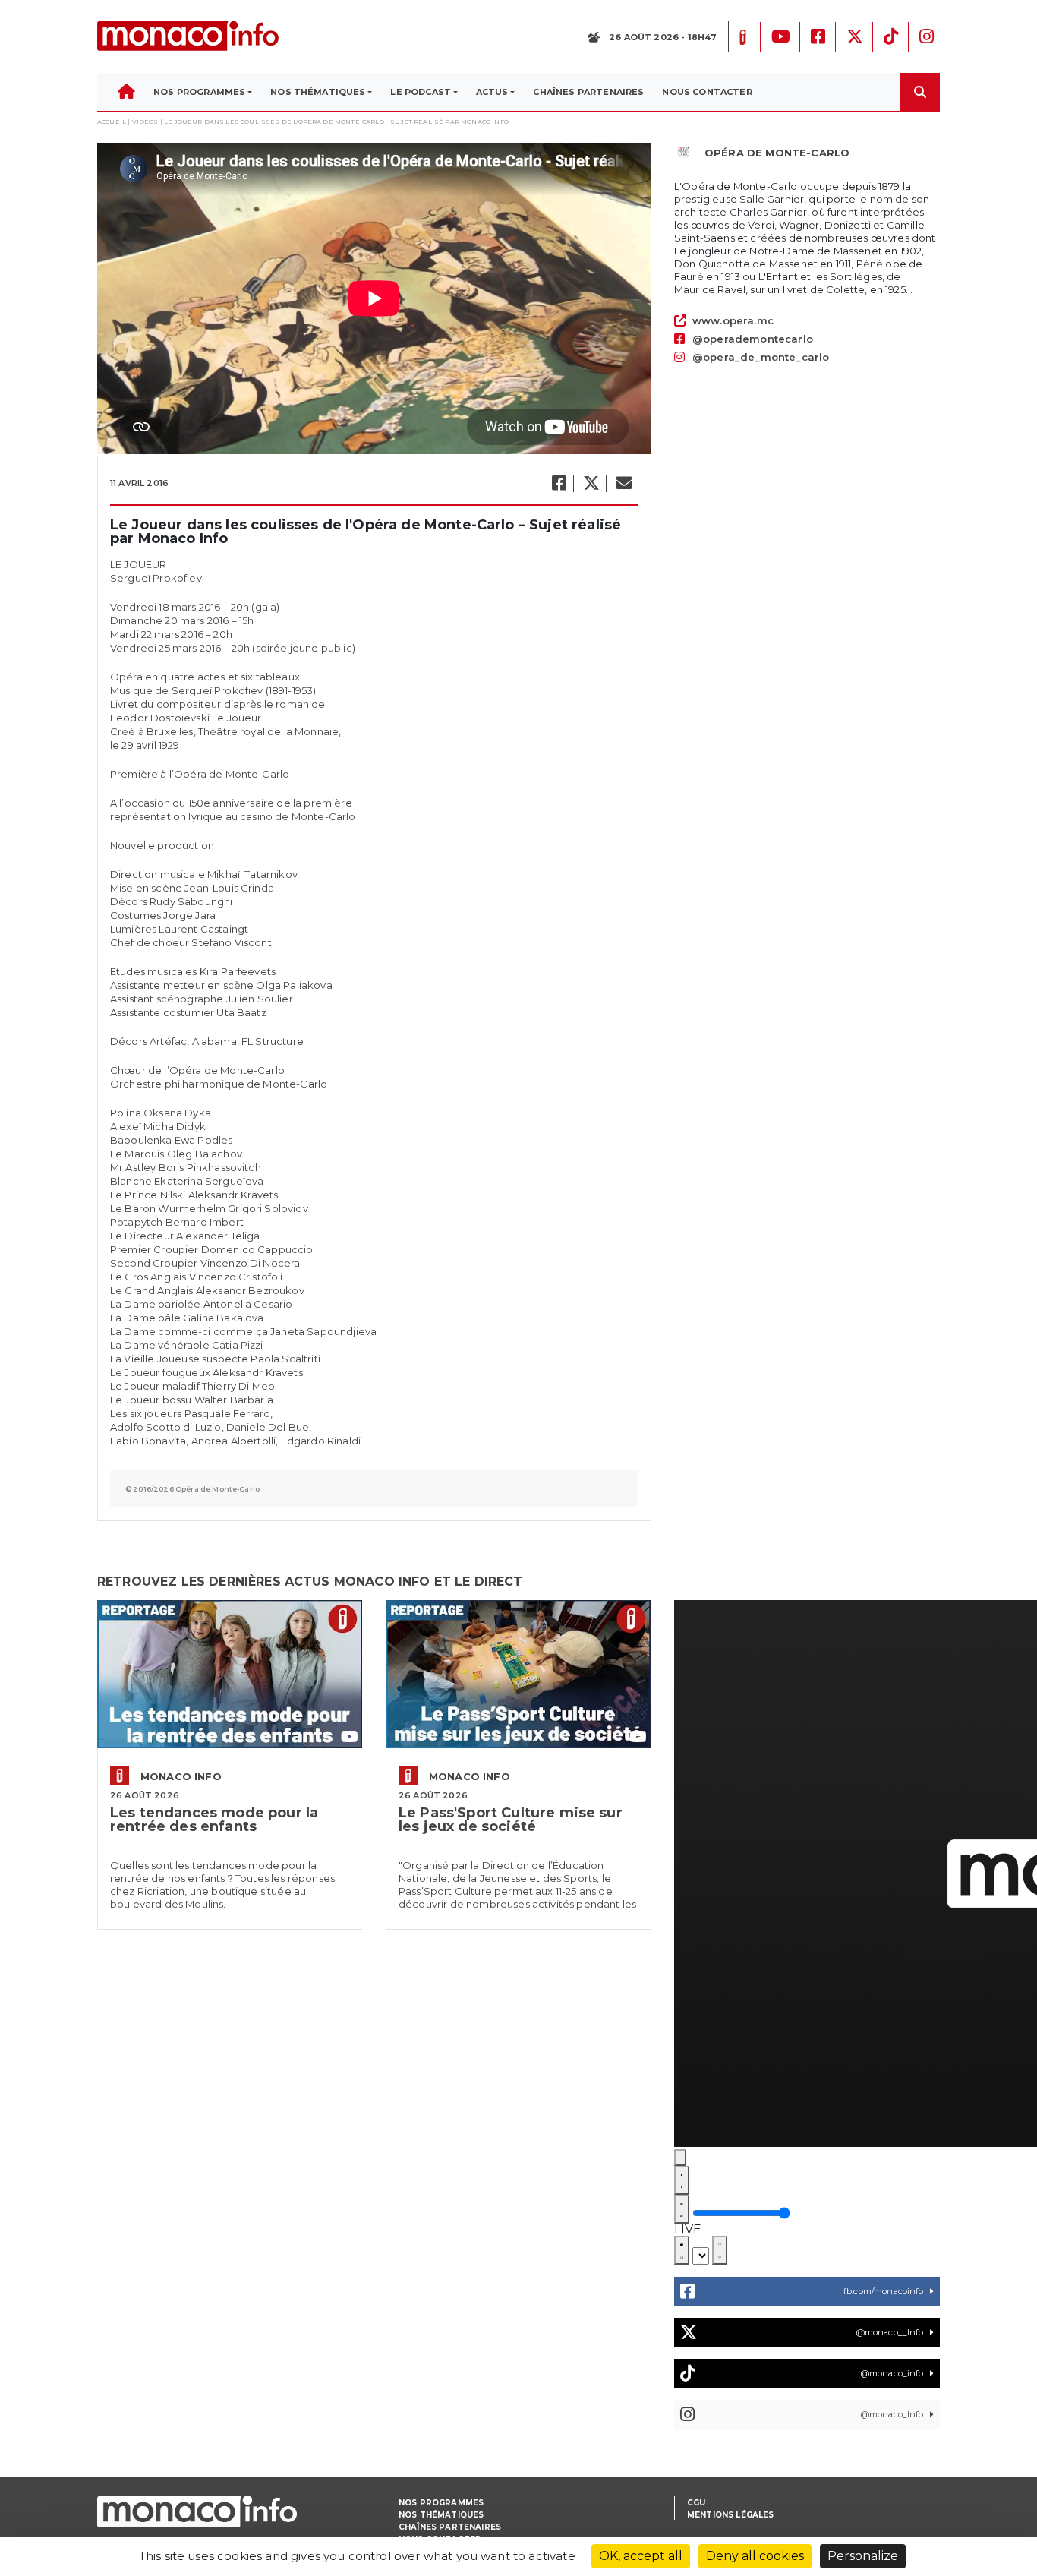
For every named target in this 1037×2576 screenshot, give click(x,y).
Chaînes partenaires (450, 2527)
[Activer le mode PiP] (682, 2250)
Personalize (863, 2556)
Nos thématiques (441, 2515)
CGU (696, 2503)
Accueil (112, 122)
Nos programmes (441, 2503)
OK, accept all (641, 2556)
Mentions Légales (731, 2515)
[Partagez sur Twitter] (591, 483)
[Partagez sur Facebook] (558, 483)
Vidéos (145, 122)
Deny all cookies (755, 2556)
